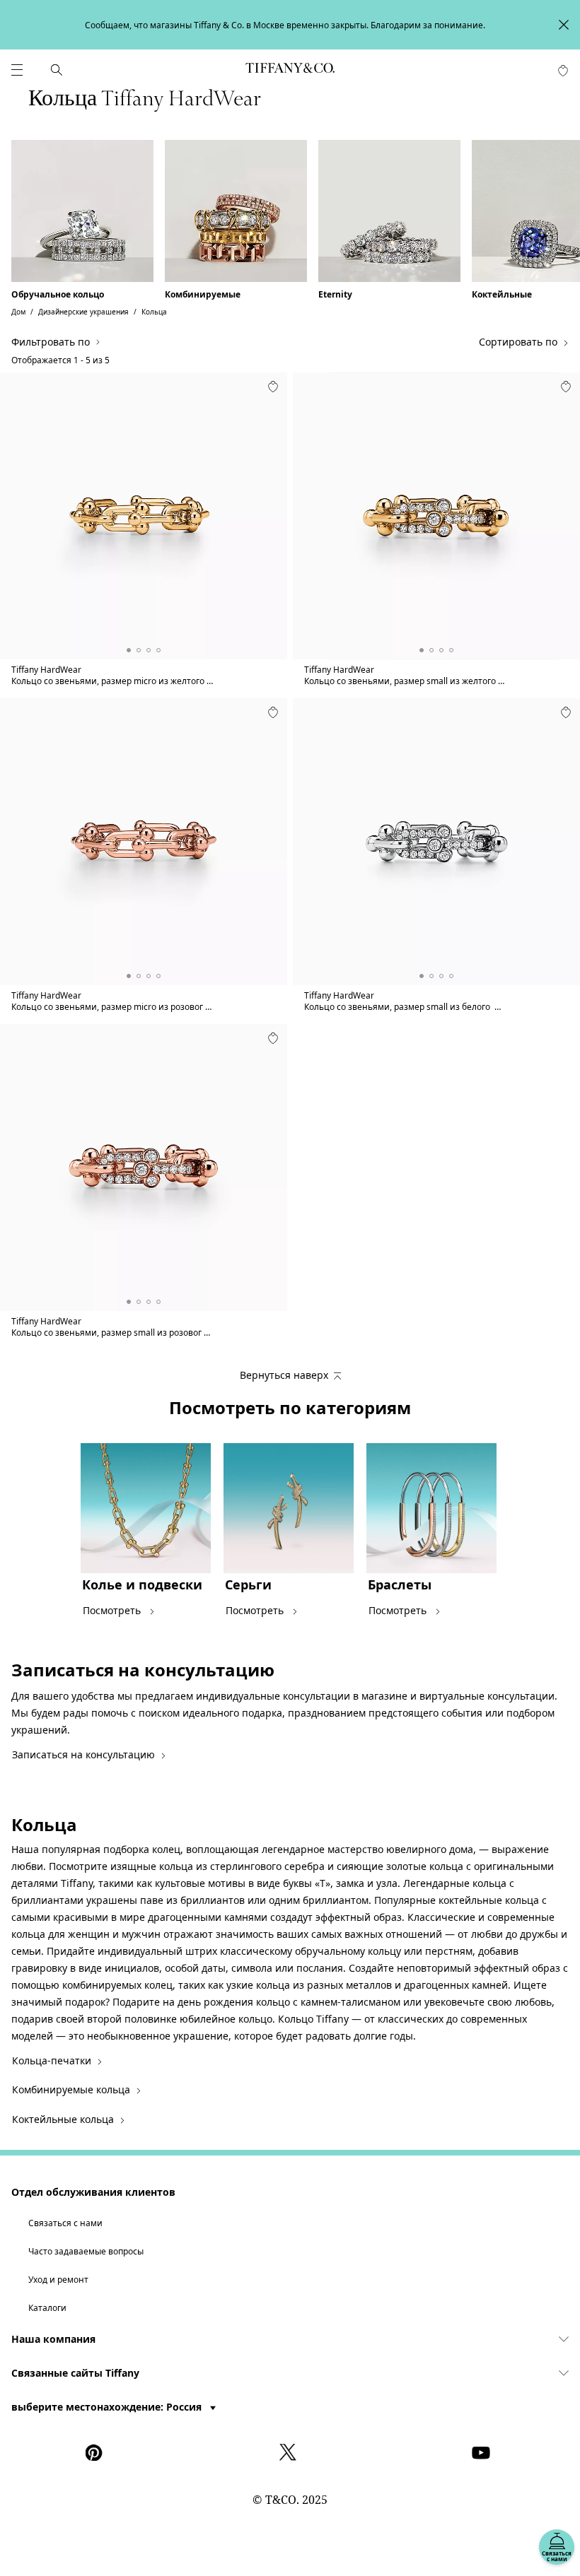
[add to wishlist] (273, 387)
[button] (17, 70)
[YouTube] (483, 2452)
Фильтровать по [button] (51, 342)
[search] (57, 70)
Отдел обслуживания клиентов (93, 2192)
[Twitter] (290, 2452)
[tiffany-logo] (290, 70)
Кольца (154, 312)
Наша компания (53, 2339)
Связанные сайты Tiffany (75, 2373)
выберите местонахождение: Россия (108, 2407)
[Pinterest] (97, 2452)
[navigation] (17, 70)
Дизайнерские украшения (83, 312)
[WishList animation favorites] (563, 71)
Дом (18, 312)
